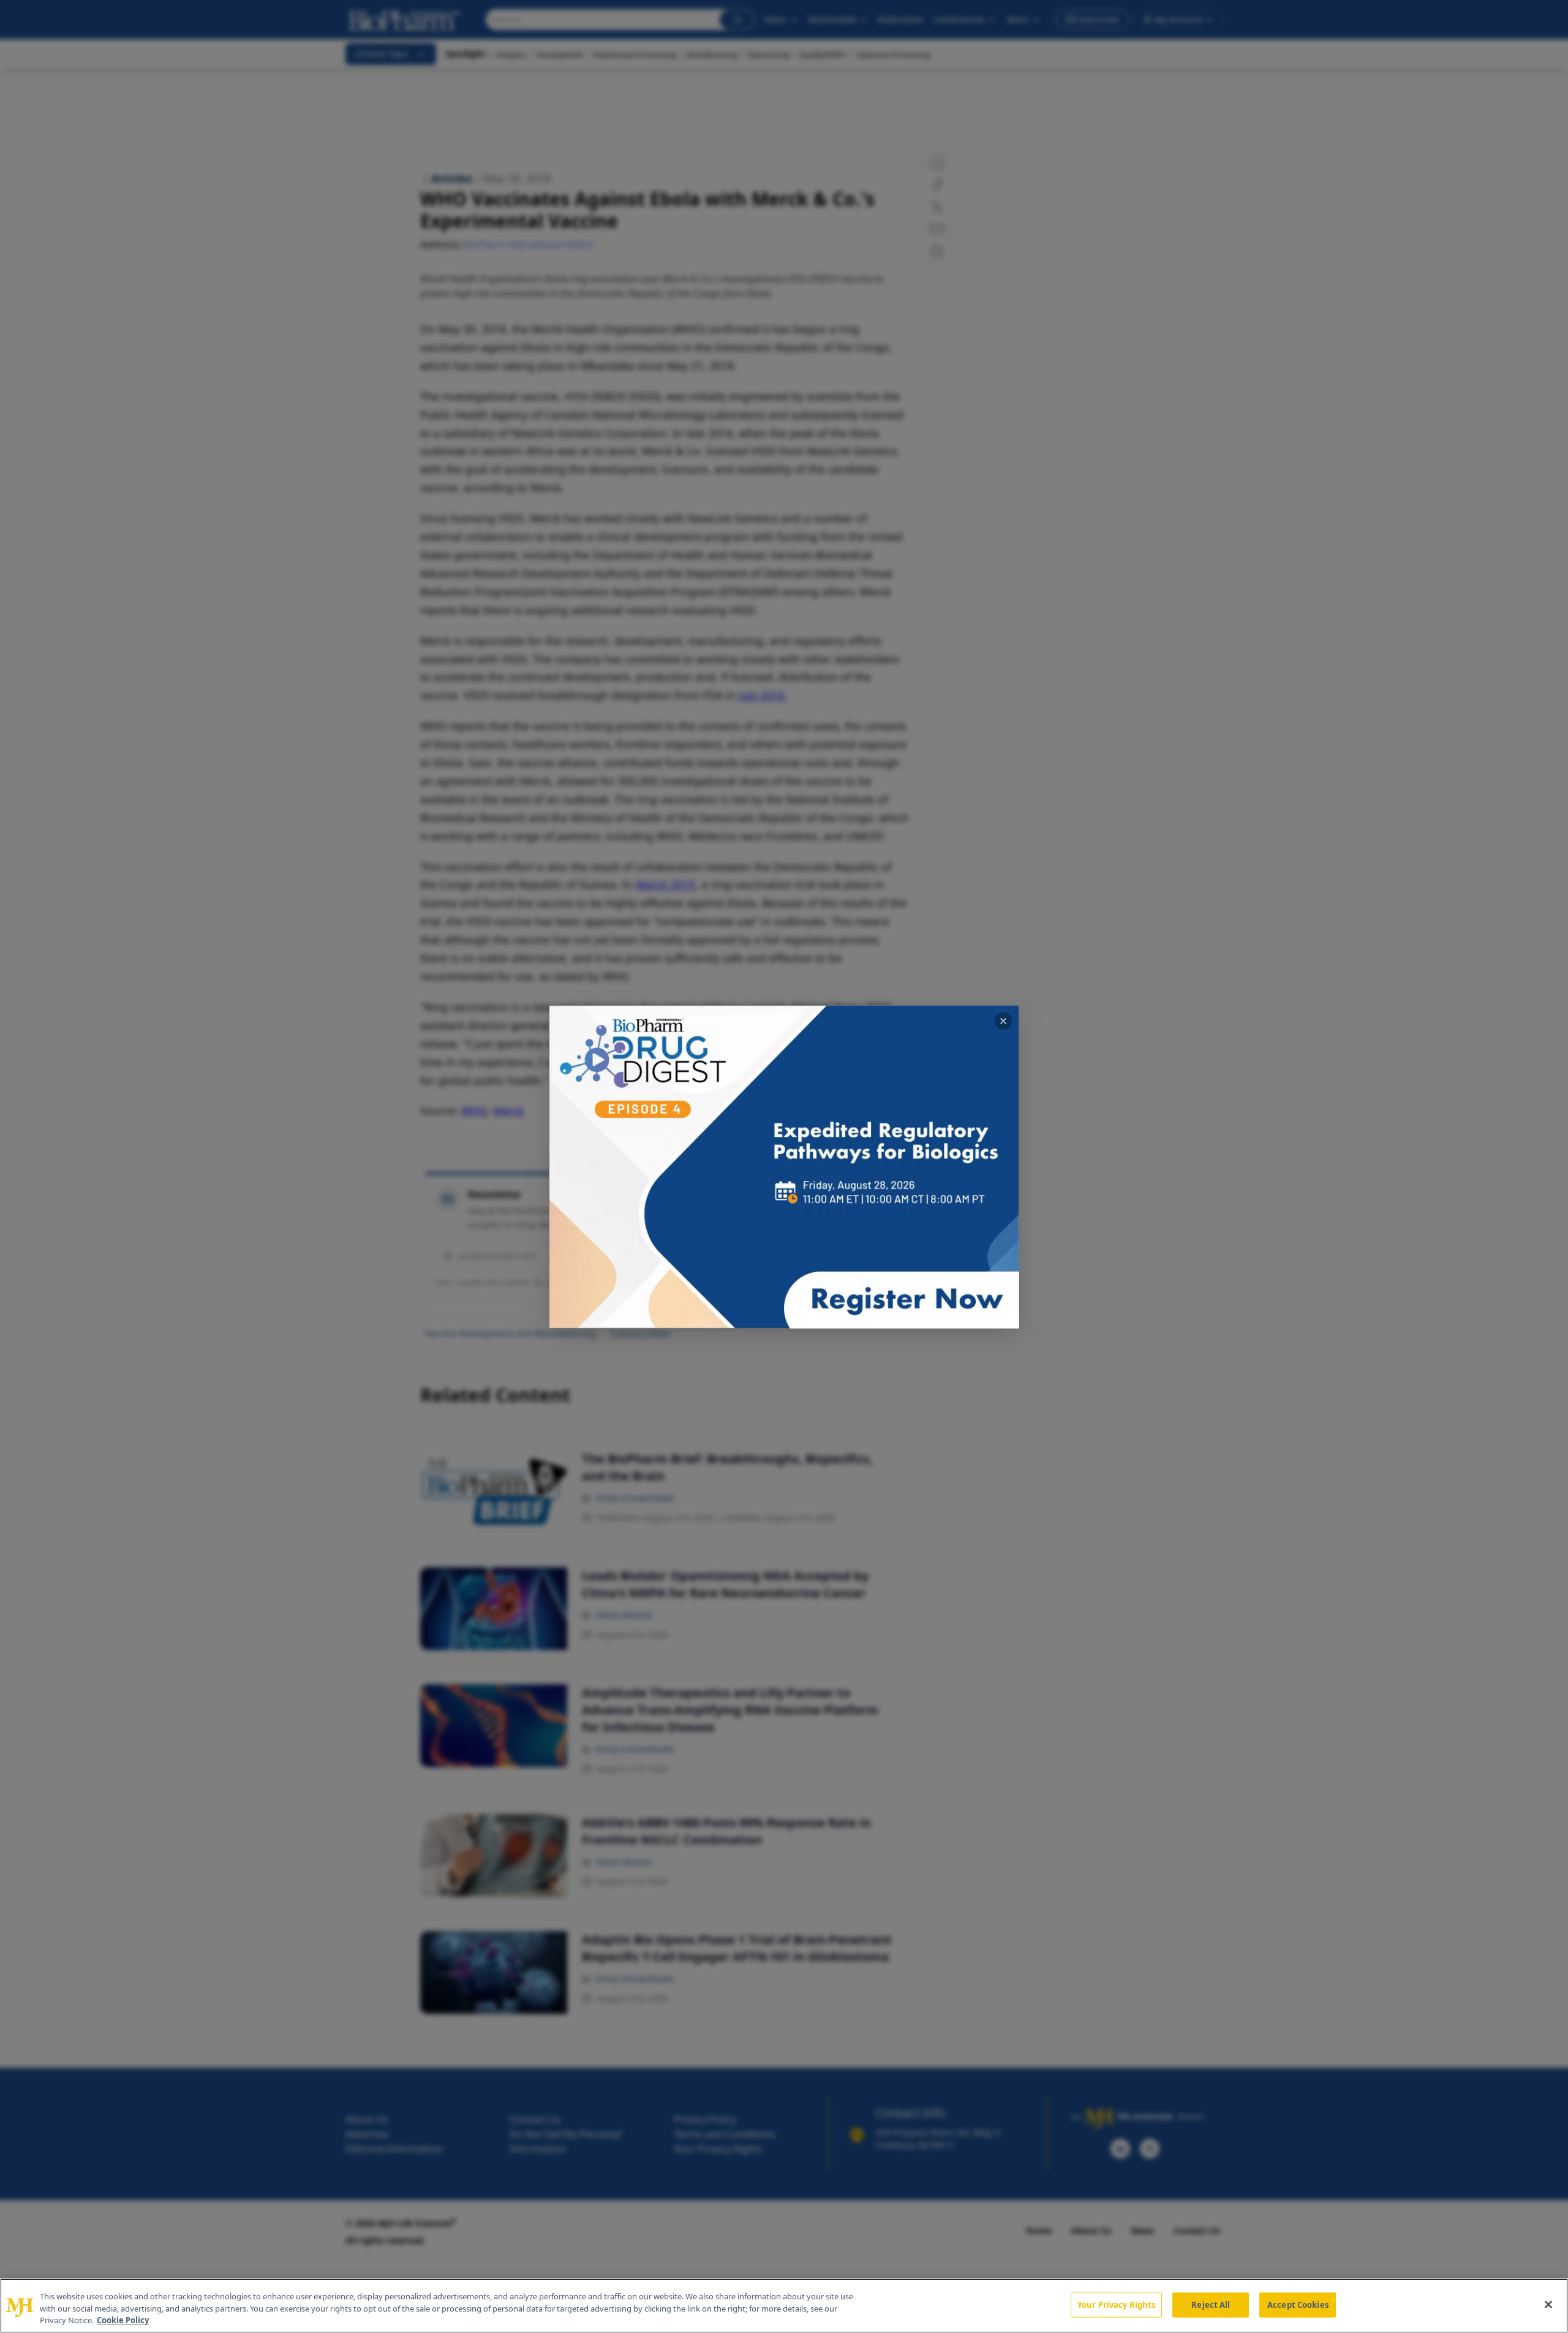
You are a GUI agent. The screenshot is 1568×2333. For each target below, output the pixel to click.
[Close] (1548, 2304)
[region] (784, 2306)
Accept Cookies (1298, 2304)
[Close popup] (1003, 1021)
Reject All (1211, 2304)
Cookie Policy (123, 2320)
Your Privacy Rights (1116, 2304)
